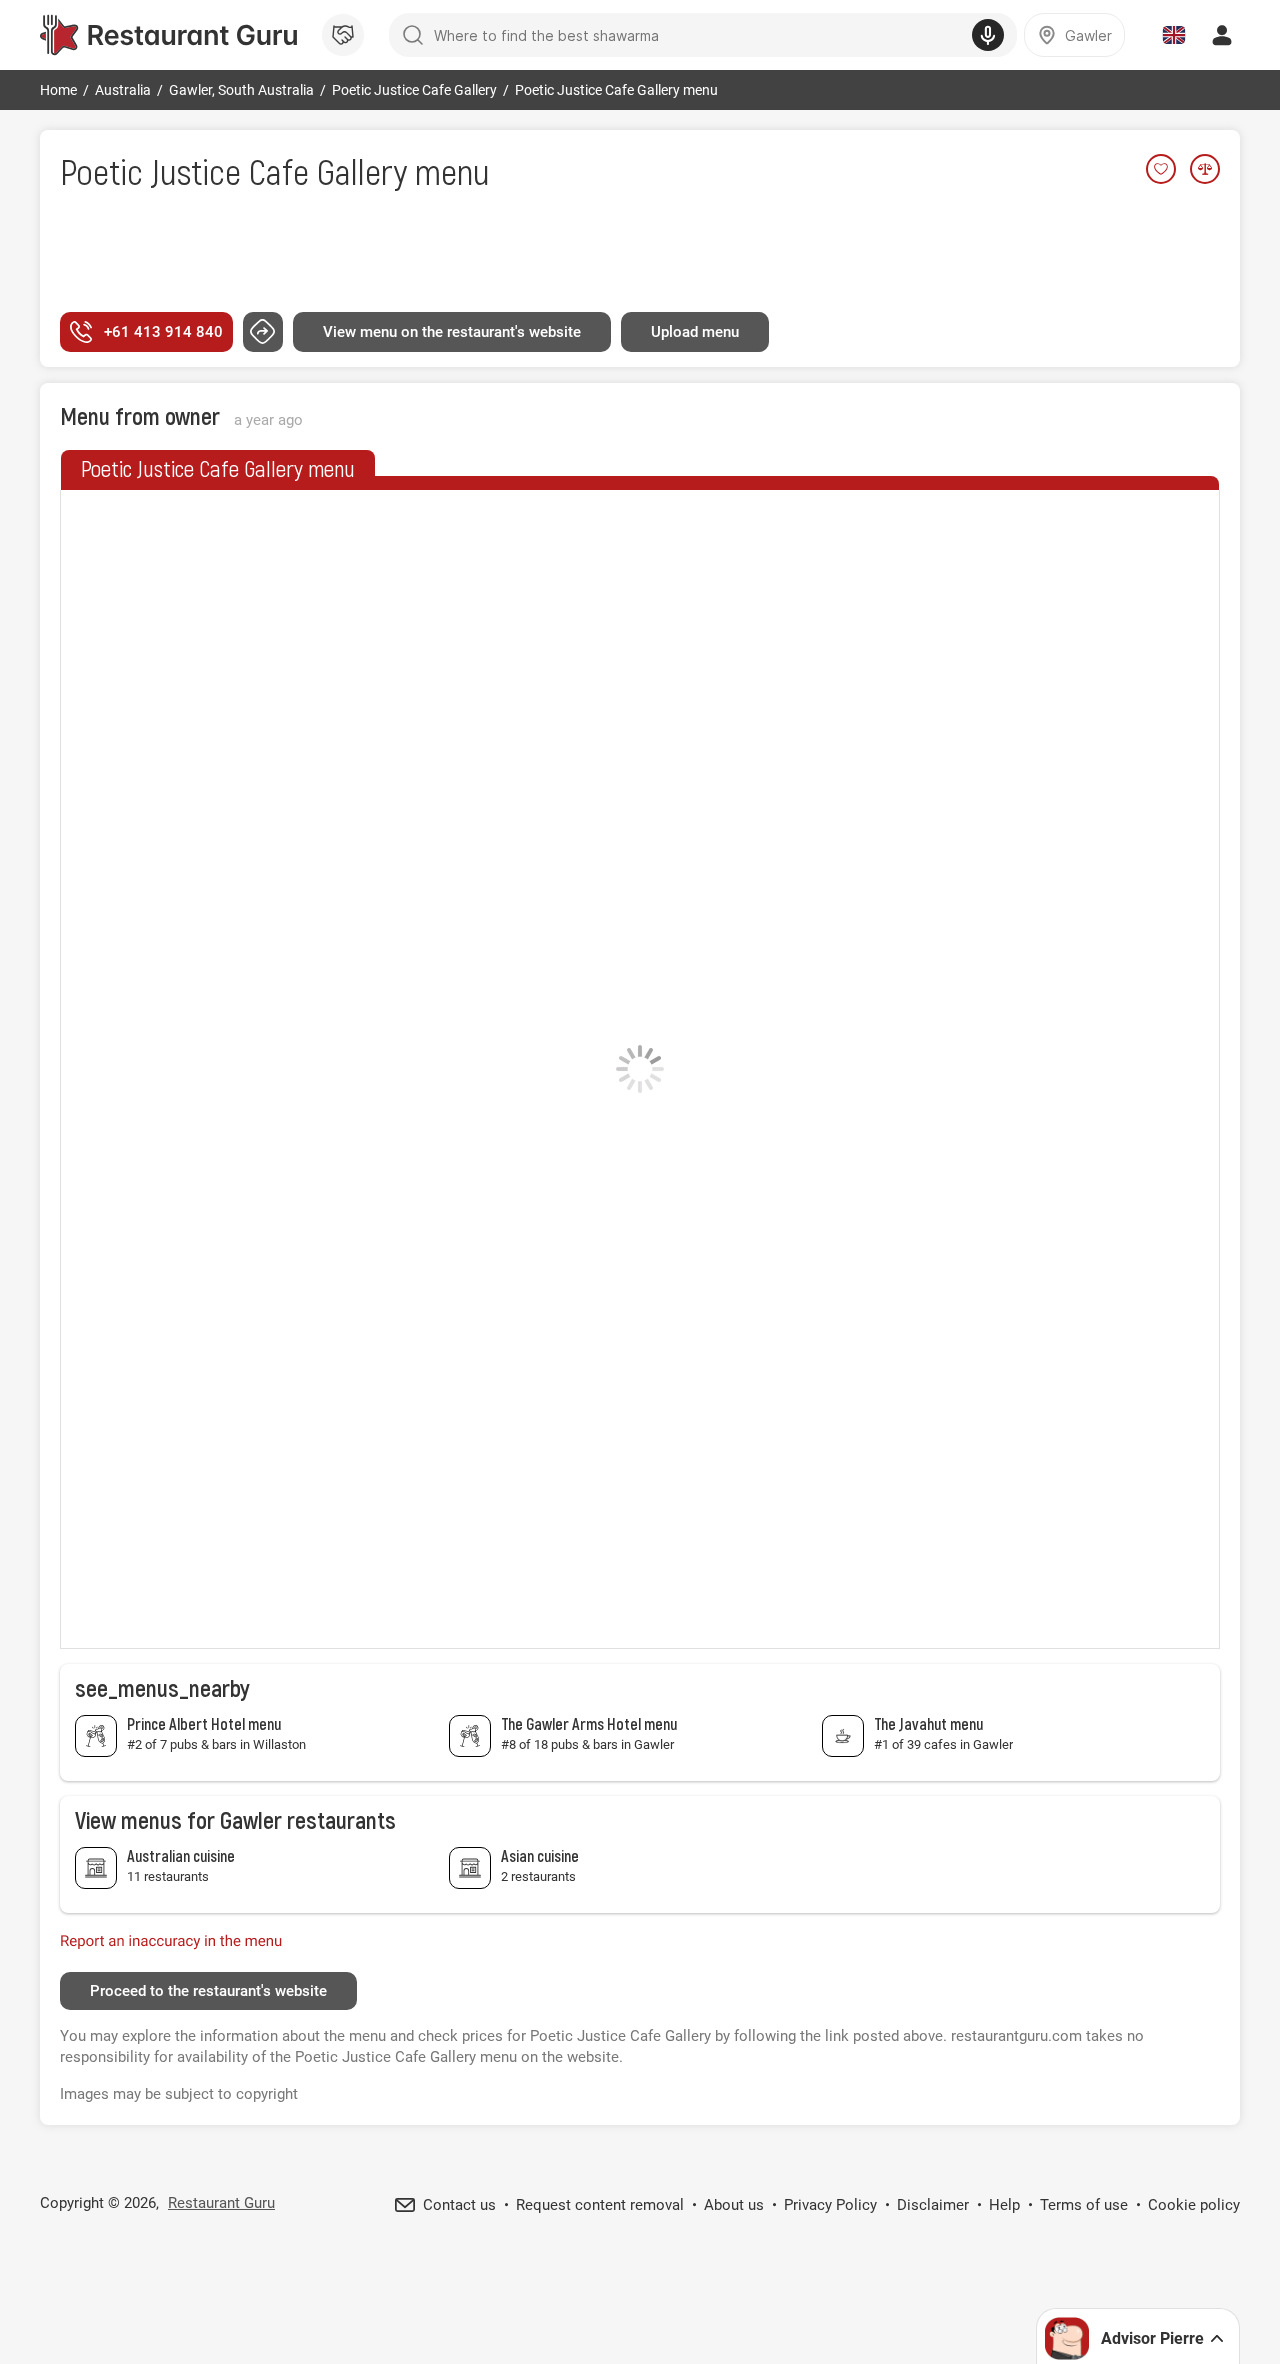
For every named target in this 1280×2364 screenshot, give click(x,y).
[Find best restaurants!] (168, 35)
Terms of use (1084, 2205)
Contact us (459, 2205)
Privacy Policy (830, 2205)
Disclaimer (933, 2205)
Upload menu (695, 332)
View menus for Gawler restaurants (235, 1819)
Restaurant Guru (221, 2203)
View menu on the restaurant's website (452, 332)
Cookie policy (1194, 2205)
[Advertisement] (640, 253)
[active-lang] (1174, 35)
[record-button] (988, 35)
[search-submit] (413, 35)
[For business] (343, 35)
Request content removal (600, 2205)
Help (1004, 2205)
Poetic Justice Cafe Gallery (233, 170)
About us (734, 2205)
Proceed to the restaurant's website (208, 1991)
